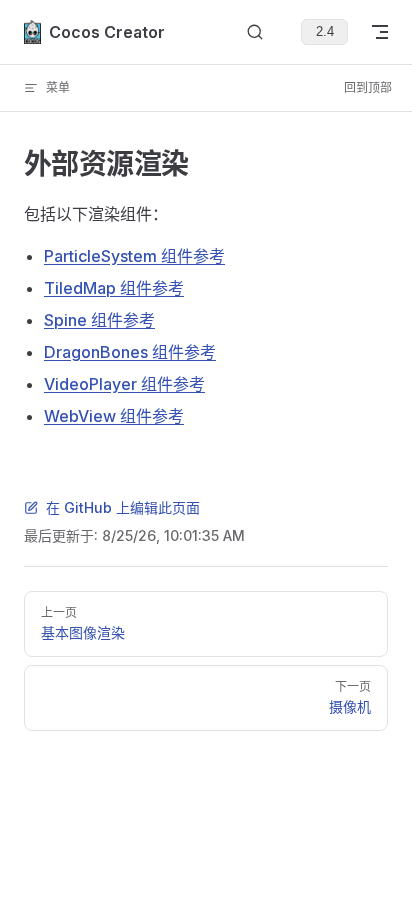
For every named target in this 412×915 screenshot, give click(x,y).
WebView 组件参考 (114, 416)
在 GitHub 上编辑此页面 (123, 507)
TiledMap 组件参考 (114, 288)
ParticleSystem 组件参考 (134, 256)
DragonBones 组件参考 (130, 352)
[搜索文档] (255, 32)
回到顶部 (368, 87)
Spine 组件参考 (99, 320)
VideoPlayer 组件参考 (124, 384)
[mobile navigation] (380, 32)
